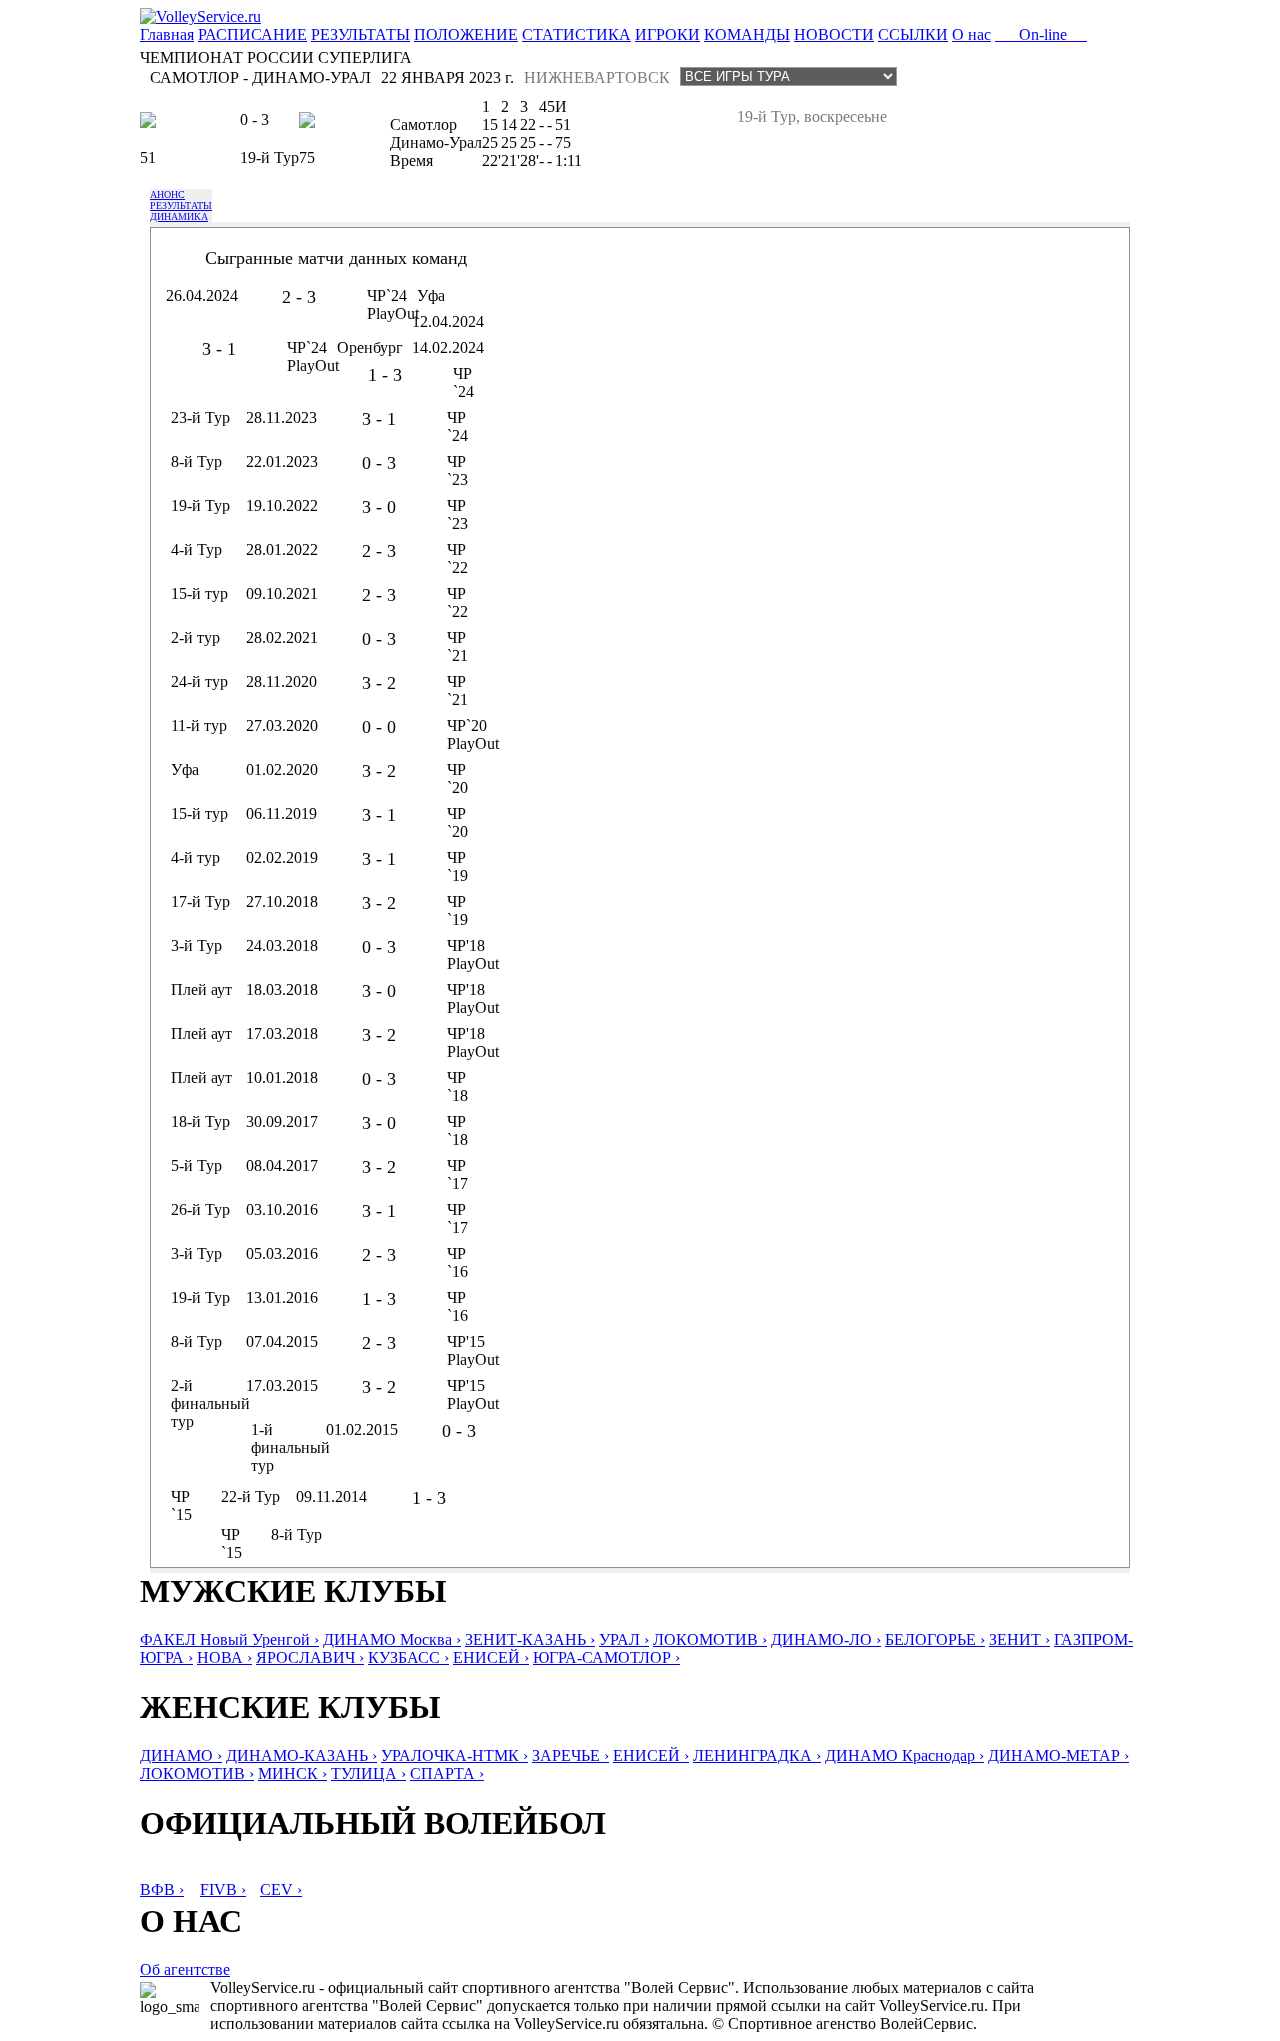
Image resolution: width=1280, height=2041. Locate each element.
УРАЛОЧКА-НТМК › (454, 1755)
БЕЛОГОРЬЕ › (935, 1639)
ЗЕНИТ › (1019, 1639)
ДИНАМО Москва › (392, 1639)
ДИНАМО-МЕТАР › (1058, 1755)
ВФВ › (162, 1889)
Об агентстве (185, 1969)
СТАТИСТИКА (576, 34)
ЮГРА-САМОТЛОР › (606, 1657)
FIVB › (223, 1889)
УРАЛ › (624, 1639)
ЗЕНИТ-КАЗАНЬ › (530, 1639)
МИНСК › (292, 1773)
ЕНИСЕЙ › (491, 1657)
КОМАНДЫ (747, 34)
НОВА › (224, 1657)
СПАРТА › (447, 1773)
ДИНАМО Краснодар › (904, 1755)
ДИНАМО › (181, 1755)
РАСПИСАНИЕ (252, 34)
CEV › (281, 1889)
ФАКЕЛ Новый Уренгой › (229, 1639)
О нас (971, 34)
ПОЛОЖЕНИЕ (466, 34)
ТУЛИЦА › (368, 1773)
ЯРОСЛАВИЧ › (310, 1657)
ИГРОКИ (667, 34)
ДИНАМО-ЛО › (826, 1639)
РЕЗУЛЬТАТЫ (360, 34)
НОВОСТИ (834, 34)
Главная (167, 34)
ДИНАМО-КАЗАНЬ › (301, 1755)
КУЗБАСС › (408, 1657)
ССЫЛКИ (913, 34)
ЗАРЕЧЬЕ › (570, 1755)
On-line (1041, 34)
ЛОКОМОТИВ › (710, 1639)
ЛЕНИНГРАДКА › (757, 1755)
